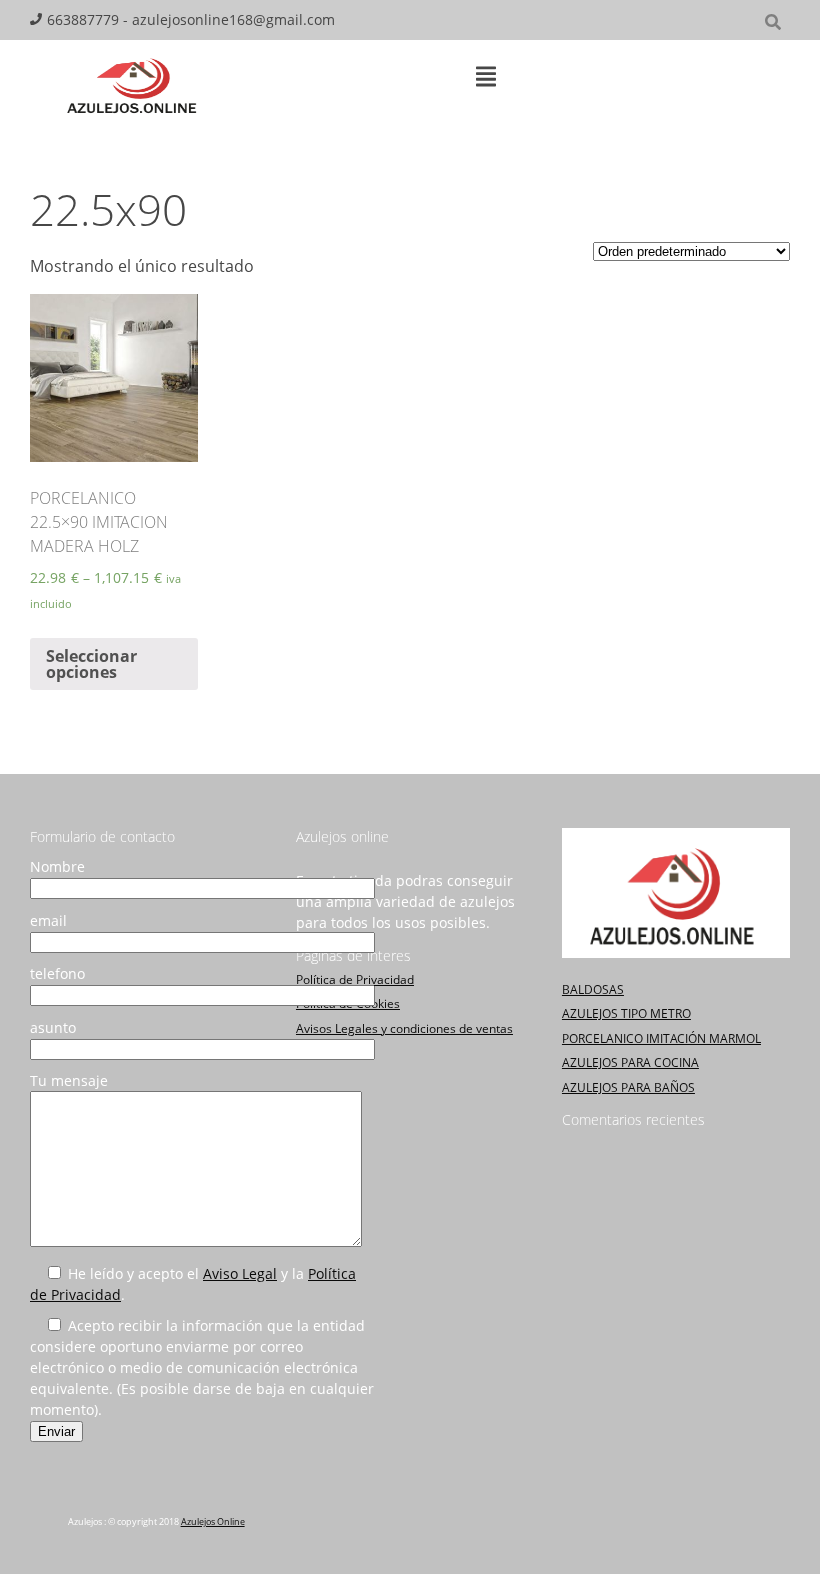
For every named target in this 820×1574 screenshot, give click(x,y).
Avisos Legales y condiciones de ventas (404, 1028)
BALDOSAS (593, 989)
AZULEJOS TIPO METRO (626, 1013)
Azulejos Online (213, 1521)
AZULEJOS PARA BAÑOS (628, 1087)
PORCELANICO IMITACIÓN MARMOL (661, 1038)
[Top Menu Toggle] (486, 78)
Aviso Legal (240, 1273)
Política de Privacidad (355, 979)
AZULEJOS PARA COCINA (630, 1062)
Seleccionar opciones (91, 664)
